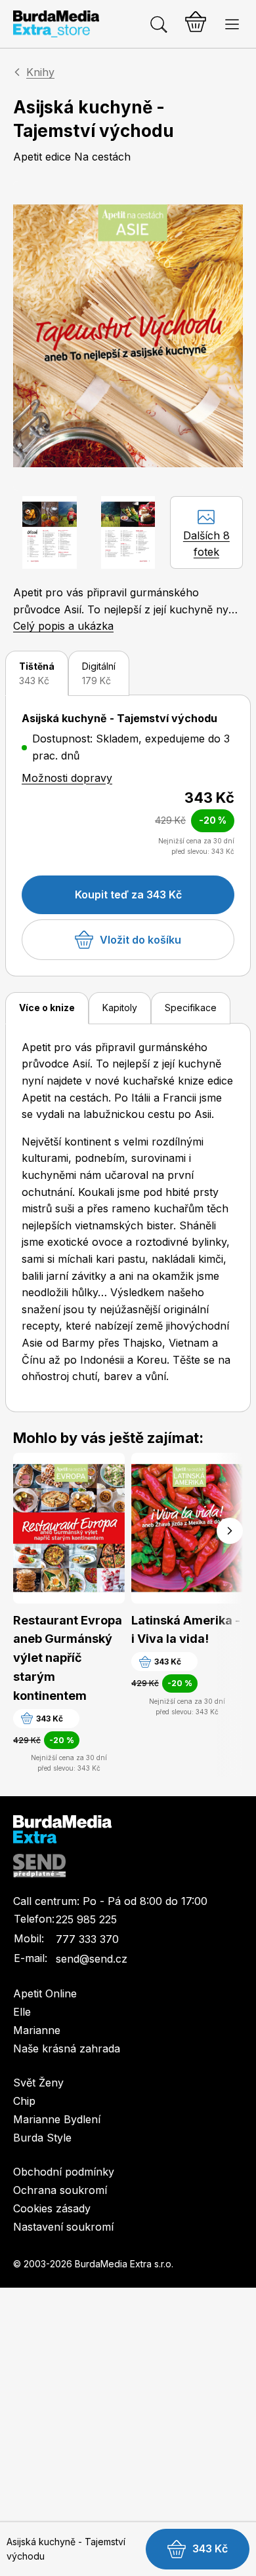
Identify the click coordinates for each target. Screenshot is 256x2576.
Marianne (37, 2030)
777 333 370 (87, 1939)
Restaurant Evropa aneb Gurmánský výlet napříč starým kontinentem (68, 1658)
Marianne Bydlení (57, 2119)
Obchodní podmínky (64, 2172)
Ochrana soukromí (60, 2190)
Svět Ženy (38, 2083)
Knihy (40, 72)
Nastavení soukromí (63, 2227)
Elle (22, 2012)
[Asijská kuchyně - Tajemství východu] (128, 336)
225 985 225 (86, 1919)
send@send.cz (92, 1959)
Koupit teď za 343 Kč (128, 894)
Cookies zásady (52, 2208)
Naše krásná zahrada (67, 2048)
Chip (24, 2101)
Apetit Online (45, 1993)
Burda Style (42, 2138)
